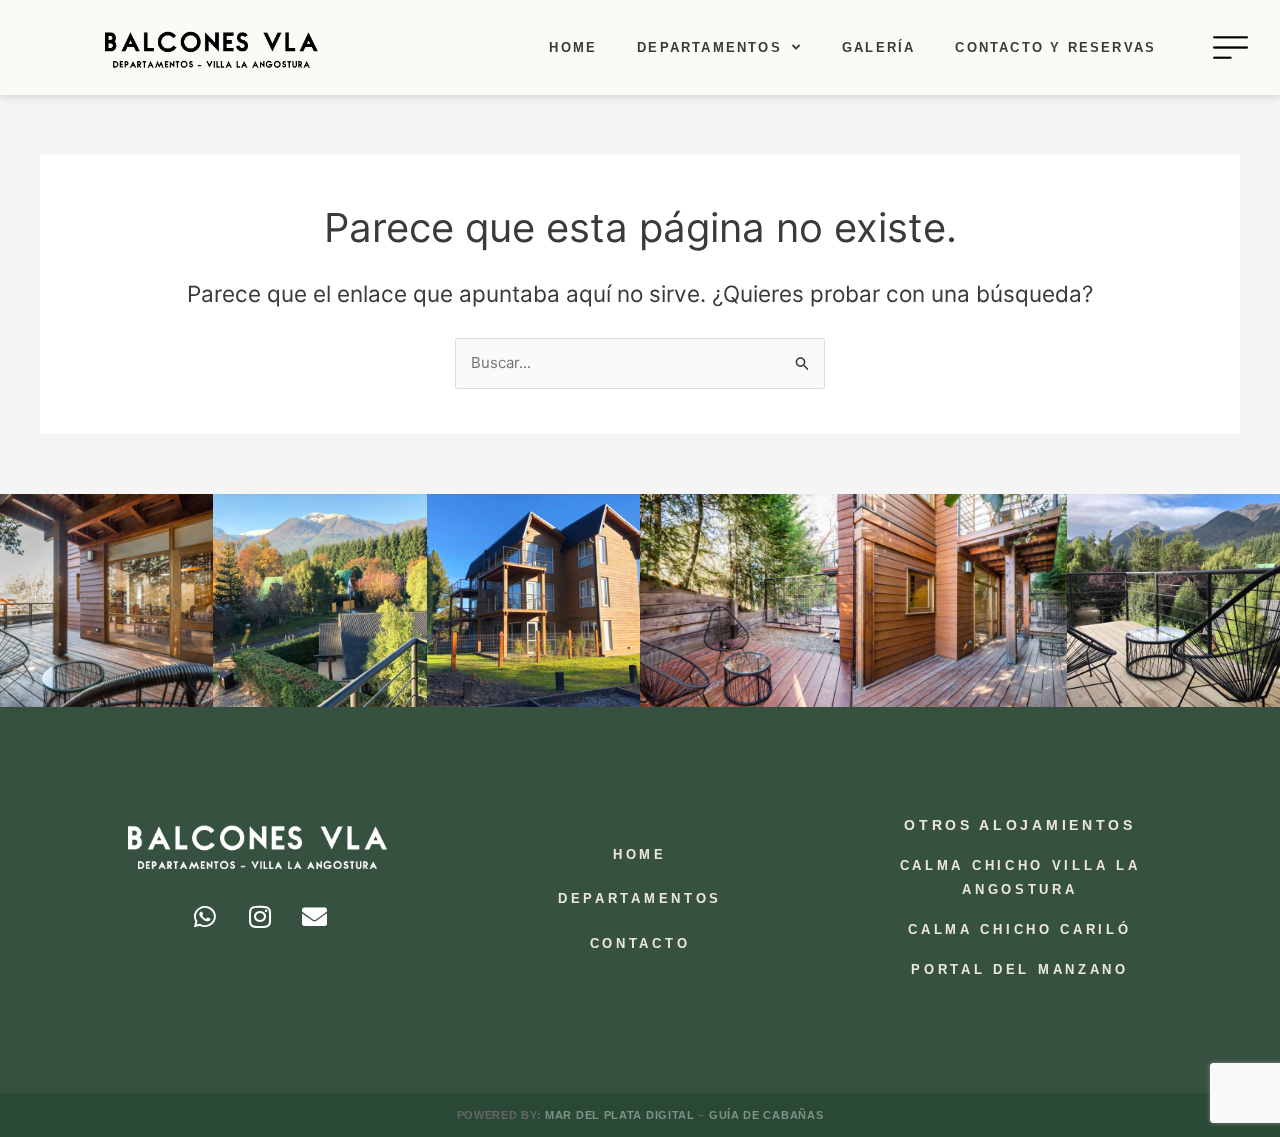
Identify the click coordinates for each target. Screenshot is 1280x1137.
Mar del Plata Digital (621, 1115)
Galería (878, 47)
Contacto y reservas (1055, 47)
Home (573, 47)
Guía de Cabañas (766, 1115)
